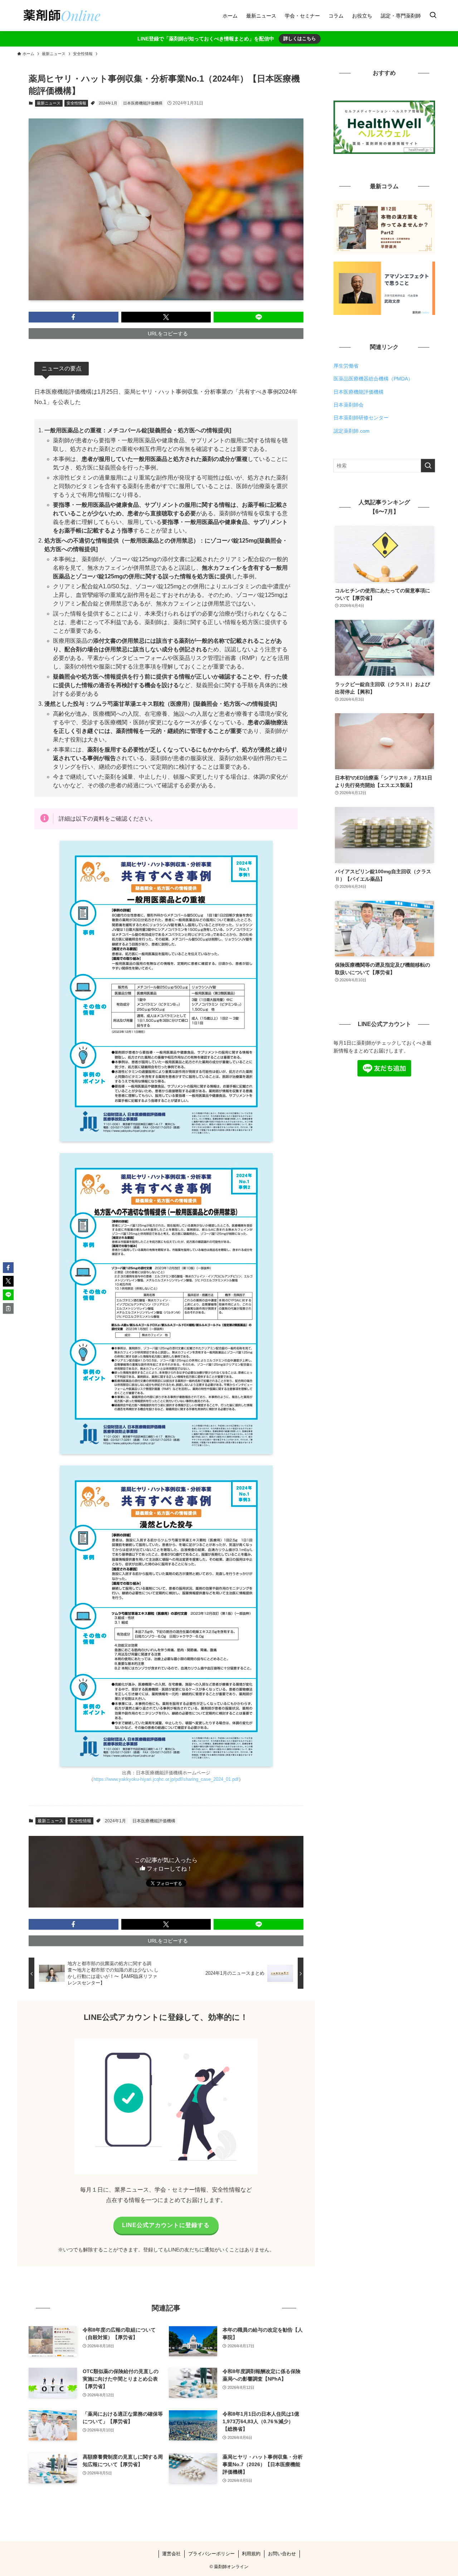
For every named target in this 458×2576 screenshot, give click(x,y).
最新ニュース (49, 103)
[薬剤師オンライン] (61, 16)
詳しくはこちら (300, 38)
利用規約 (251, 2554)
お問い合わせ (282, 2554)
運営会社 (171, 2554)
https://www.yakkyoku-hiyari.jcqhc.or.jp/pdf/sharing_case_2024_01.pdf (166, 1779)
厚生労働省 (346, 366)
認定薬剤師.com (352, 431)
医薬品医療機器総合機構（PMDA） (373, 379)
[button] (74, 317)
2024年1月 (108, 103)
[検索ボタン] (433, 16)
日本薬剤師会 (349, 405)
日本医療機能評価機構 (143, 103)
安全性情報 (76, 103)
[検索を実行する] (428, 466)
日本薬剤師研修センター (361, 418)
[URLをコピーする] (8, 1308)
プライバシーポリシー (211, 2554)
